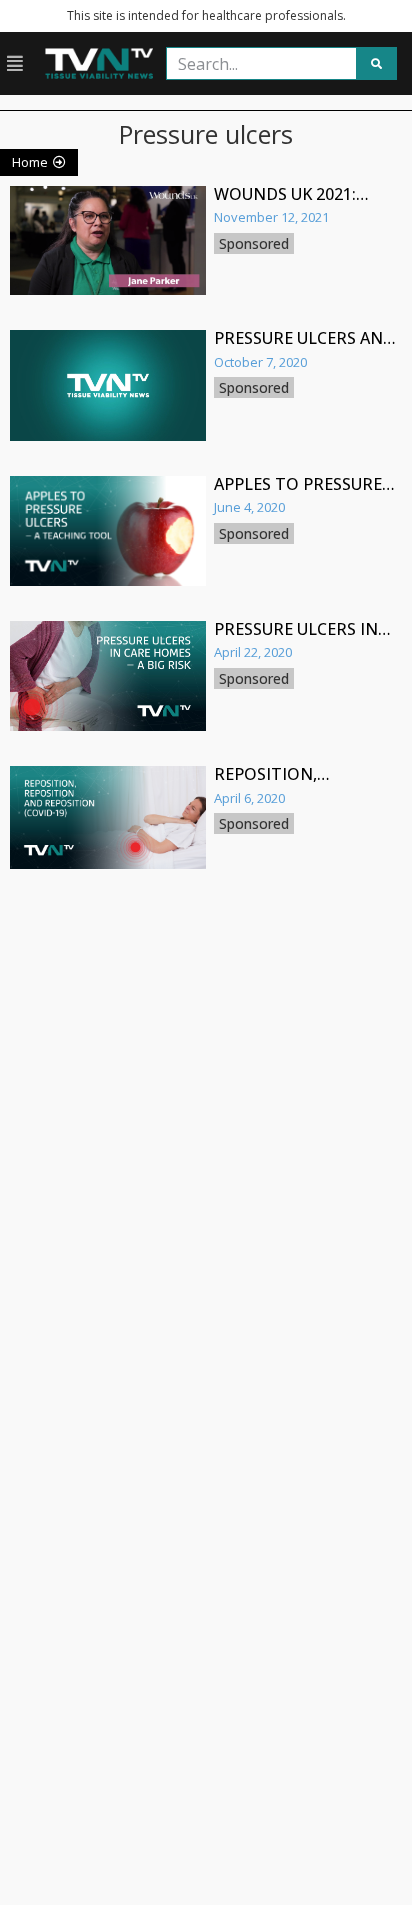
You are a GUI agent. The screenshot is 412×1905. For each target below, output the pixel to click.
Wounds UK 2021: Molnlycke (285, 203)
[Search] (376, 63)
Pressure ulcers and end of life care (304, 347)
